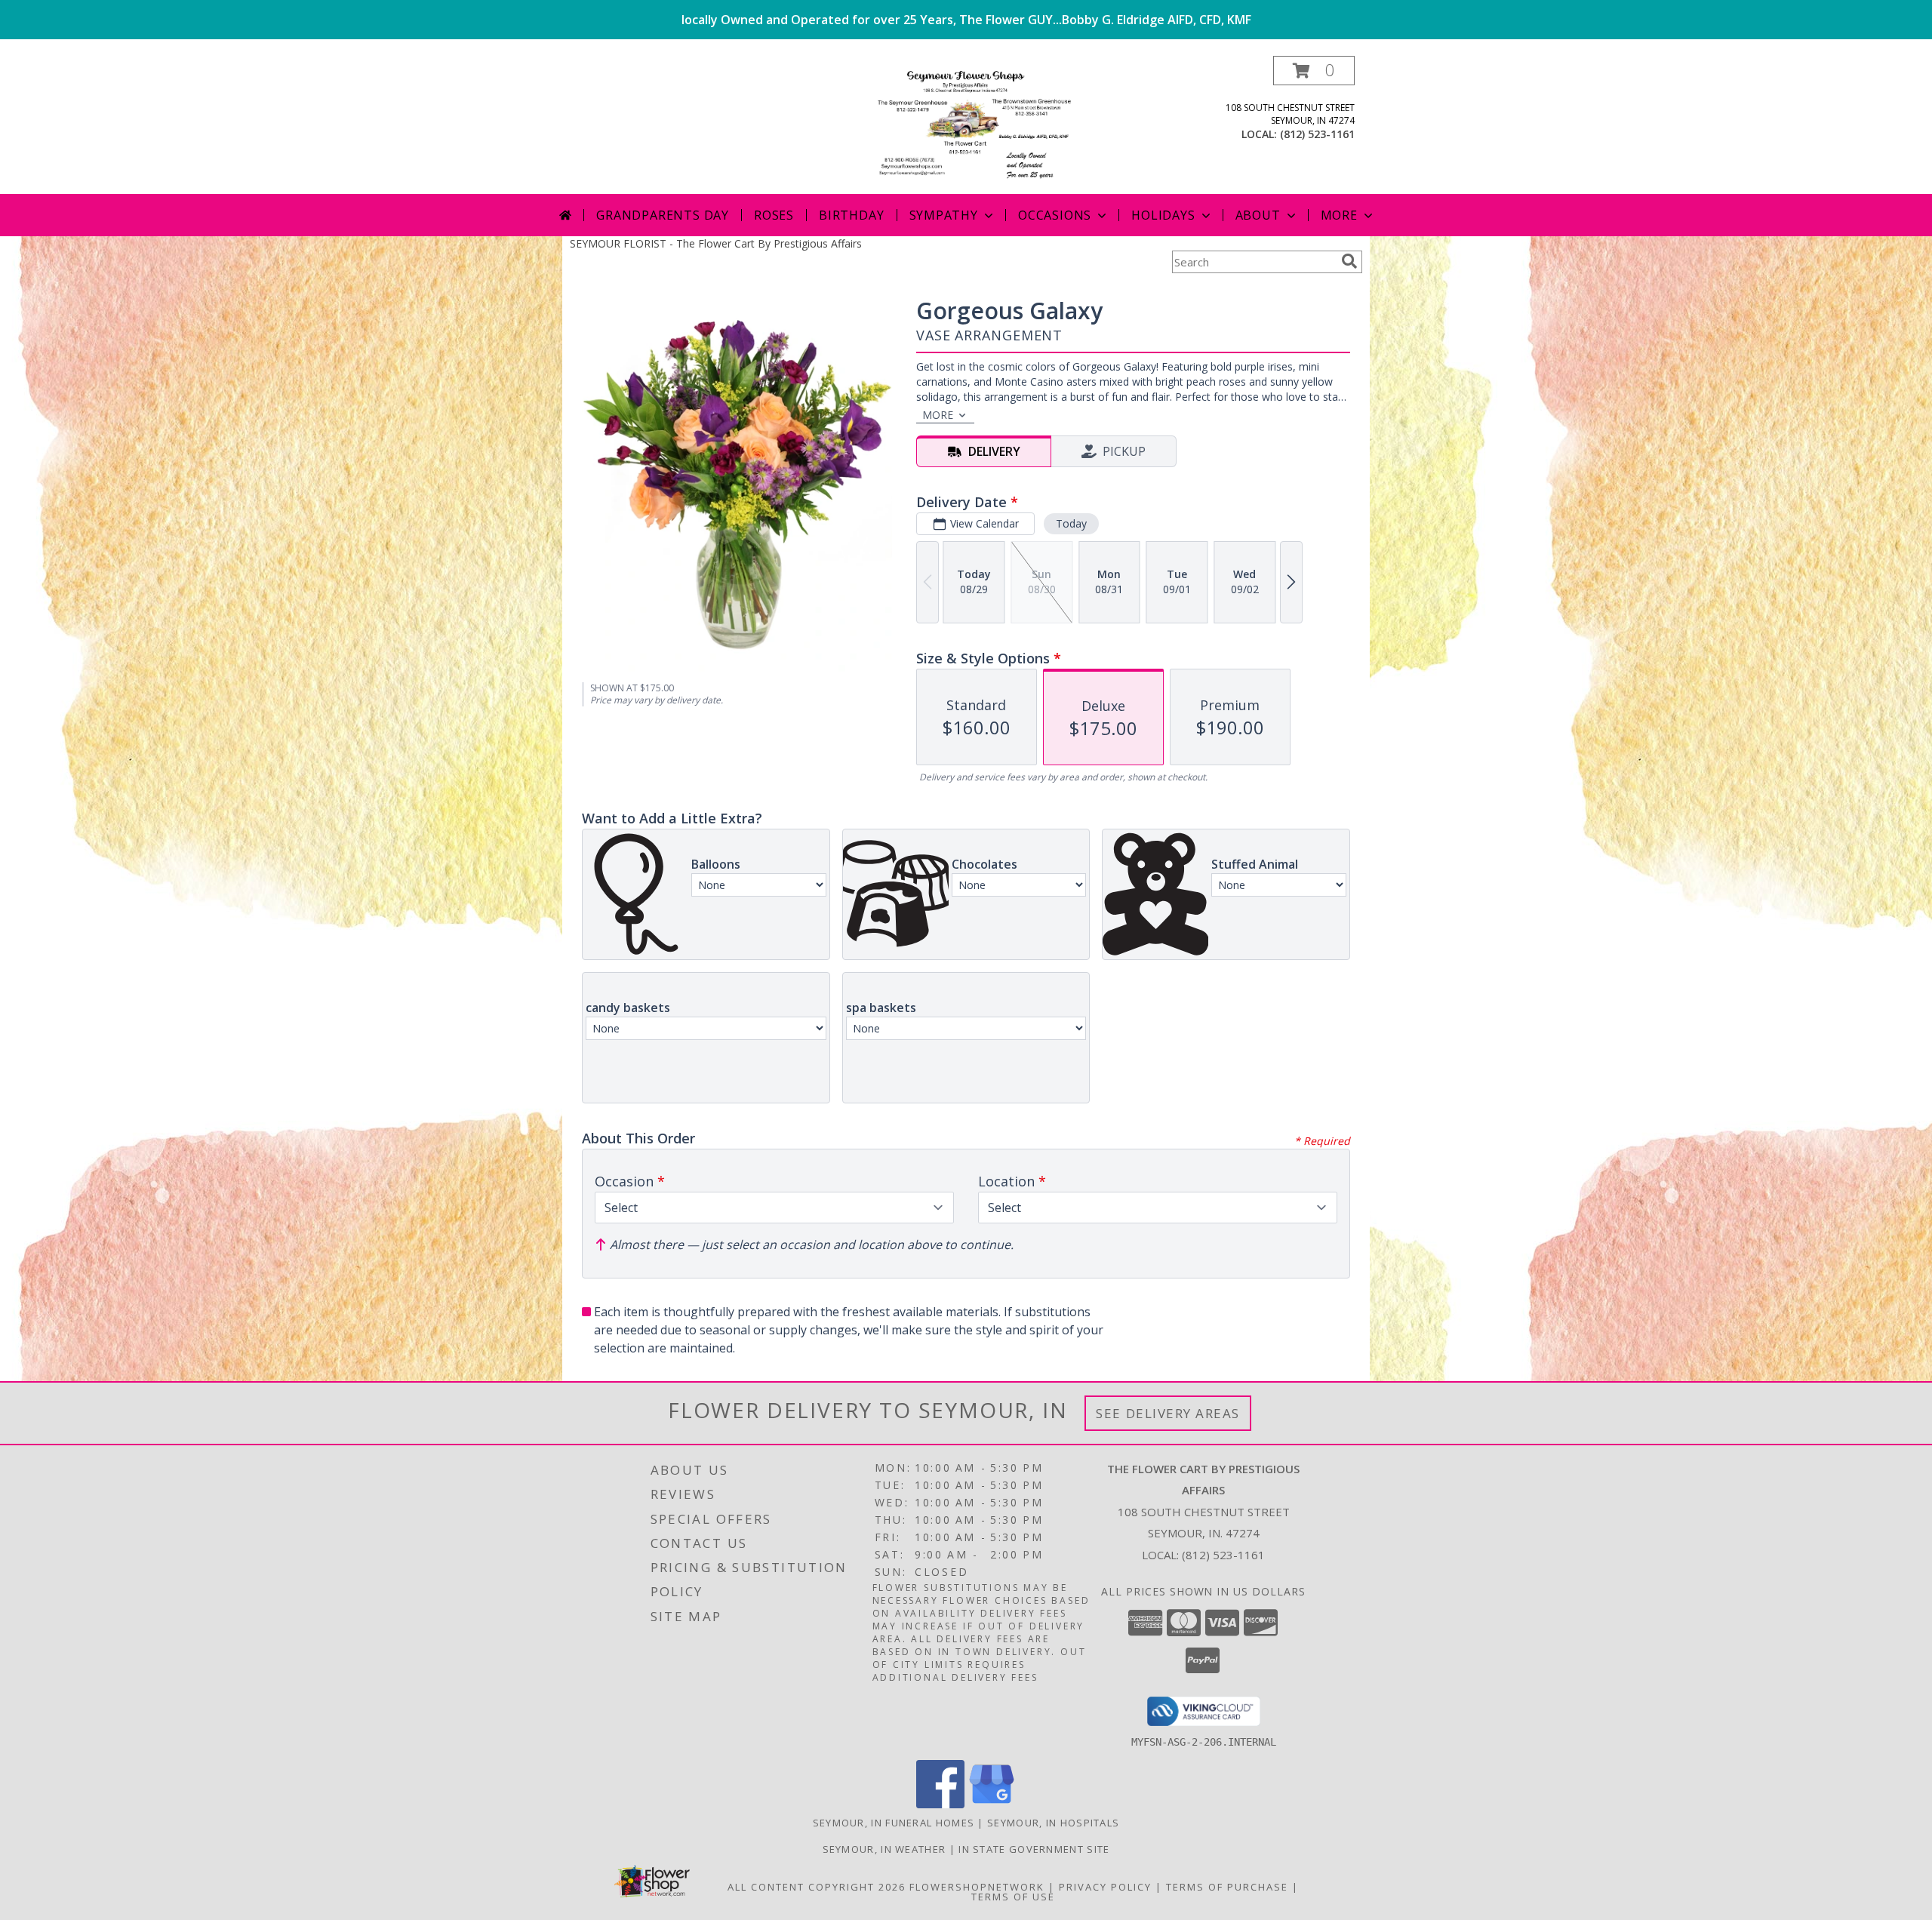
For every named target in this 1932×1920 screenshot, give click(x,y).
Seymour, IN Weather (884, 1849)
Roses (774, 215)
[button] (1314, 71)
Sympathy (944, 215)
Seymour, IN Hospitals (1053, 1823)
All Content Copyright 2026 (817, 1887)
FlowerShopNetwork (977, 1887)
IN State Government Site (1034, 1849)
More (1339, 215)
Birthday (851, 215)
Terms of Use (1013, 1897)
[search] (1349, 261)
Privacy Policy (1105, 1887)
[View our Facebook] (940, 1804)
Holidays (1163, 215)
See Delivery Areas (1168, 1413)
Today (1071, 523)
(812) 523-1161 (1317, 134)
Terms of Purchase (1227, 1887)
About (1258, 215)
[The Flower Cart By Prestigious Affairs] (966, 125)
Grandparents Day (663, 215)
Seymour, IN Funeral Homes (894, 1823)
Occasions (1055, 215)
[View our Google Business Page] (992, 1804)
